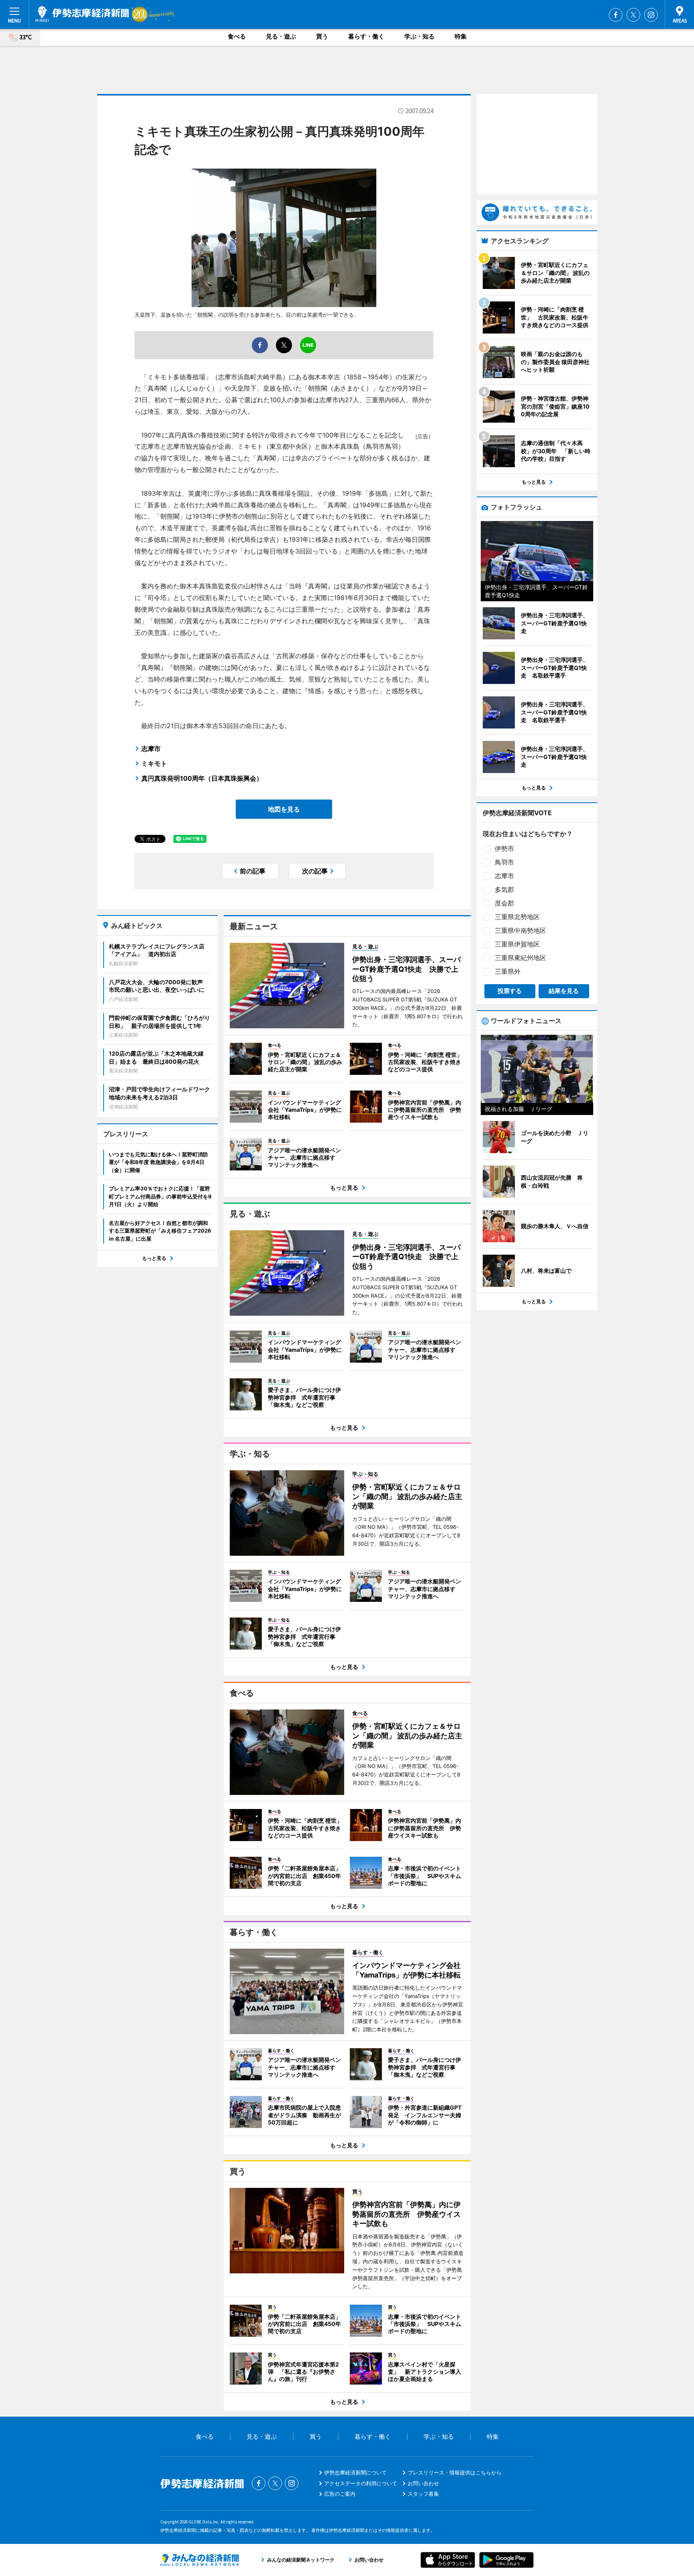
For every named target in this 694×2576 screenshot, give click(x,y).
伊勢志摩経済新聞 (82, 14)
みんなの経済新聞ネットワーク (200, 2560)
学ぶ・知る (419, 36)
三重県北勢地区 (517, 917)
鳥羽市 (504, 862)
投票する (510, 991)
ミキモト (154, 763)
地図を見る (284, 809)
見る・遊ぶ (281, 36)
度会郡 (504, 903)
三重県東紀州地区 (520, 958)
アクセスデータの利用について (361, 2483)
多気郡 (504, 889)
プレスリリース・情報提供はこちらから (455, 2472)
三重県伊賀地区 (517, 944)
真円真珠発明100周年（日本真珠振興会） (202, 778)
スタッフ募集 (423, 2494)
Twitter (633, 15)
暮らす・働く (366, 36)
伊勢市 (504, 848)
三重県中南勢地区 (520, 930)
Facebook (616, 15)
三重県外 (508, 971)
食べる (237, 36)
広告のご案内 (340, 2494)
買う (322, 36)
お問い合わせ (423, 2483)
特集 (461, 36)
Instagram (651, 15)
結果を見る (564, 991)
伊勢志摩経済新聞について (355, 2472)
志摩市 (151, 749)
